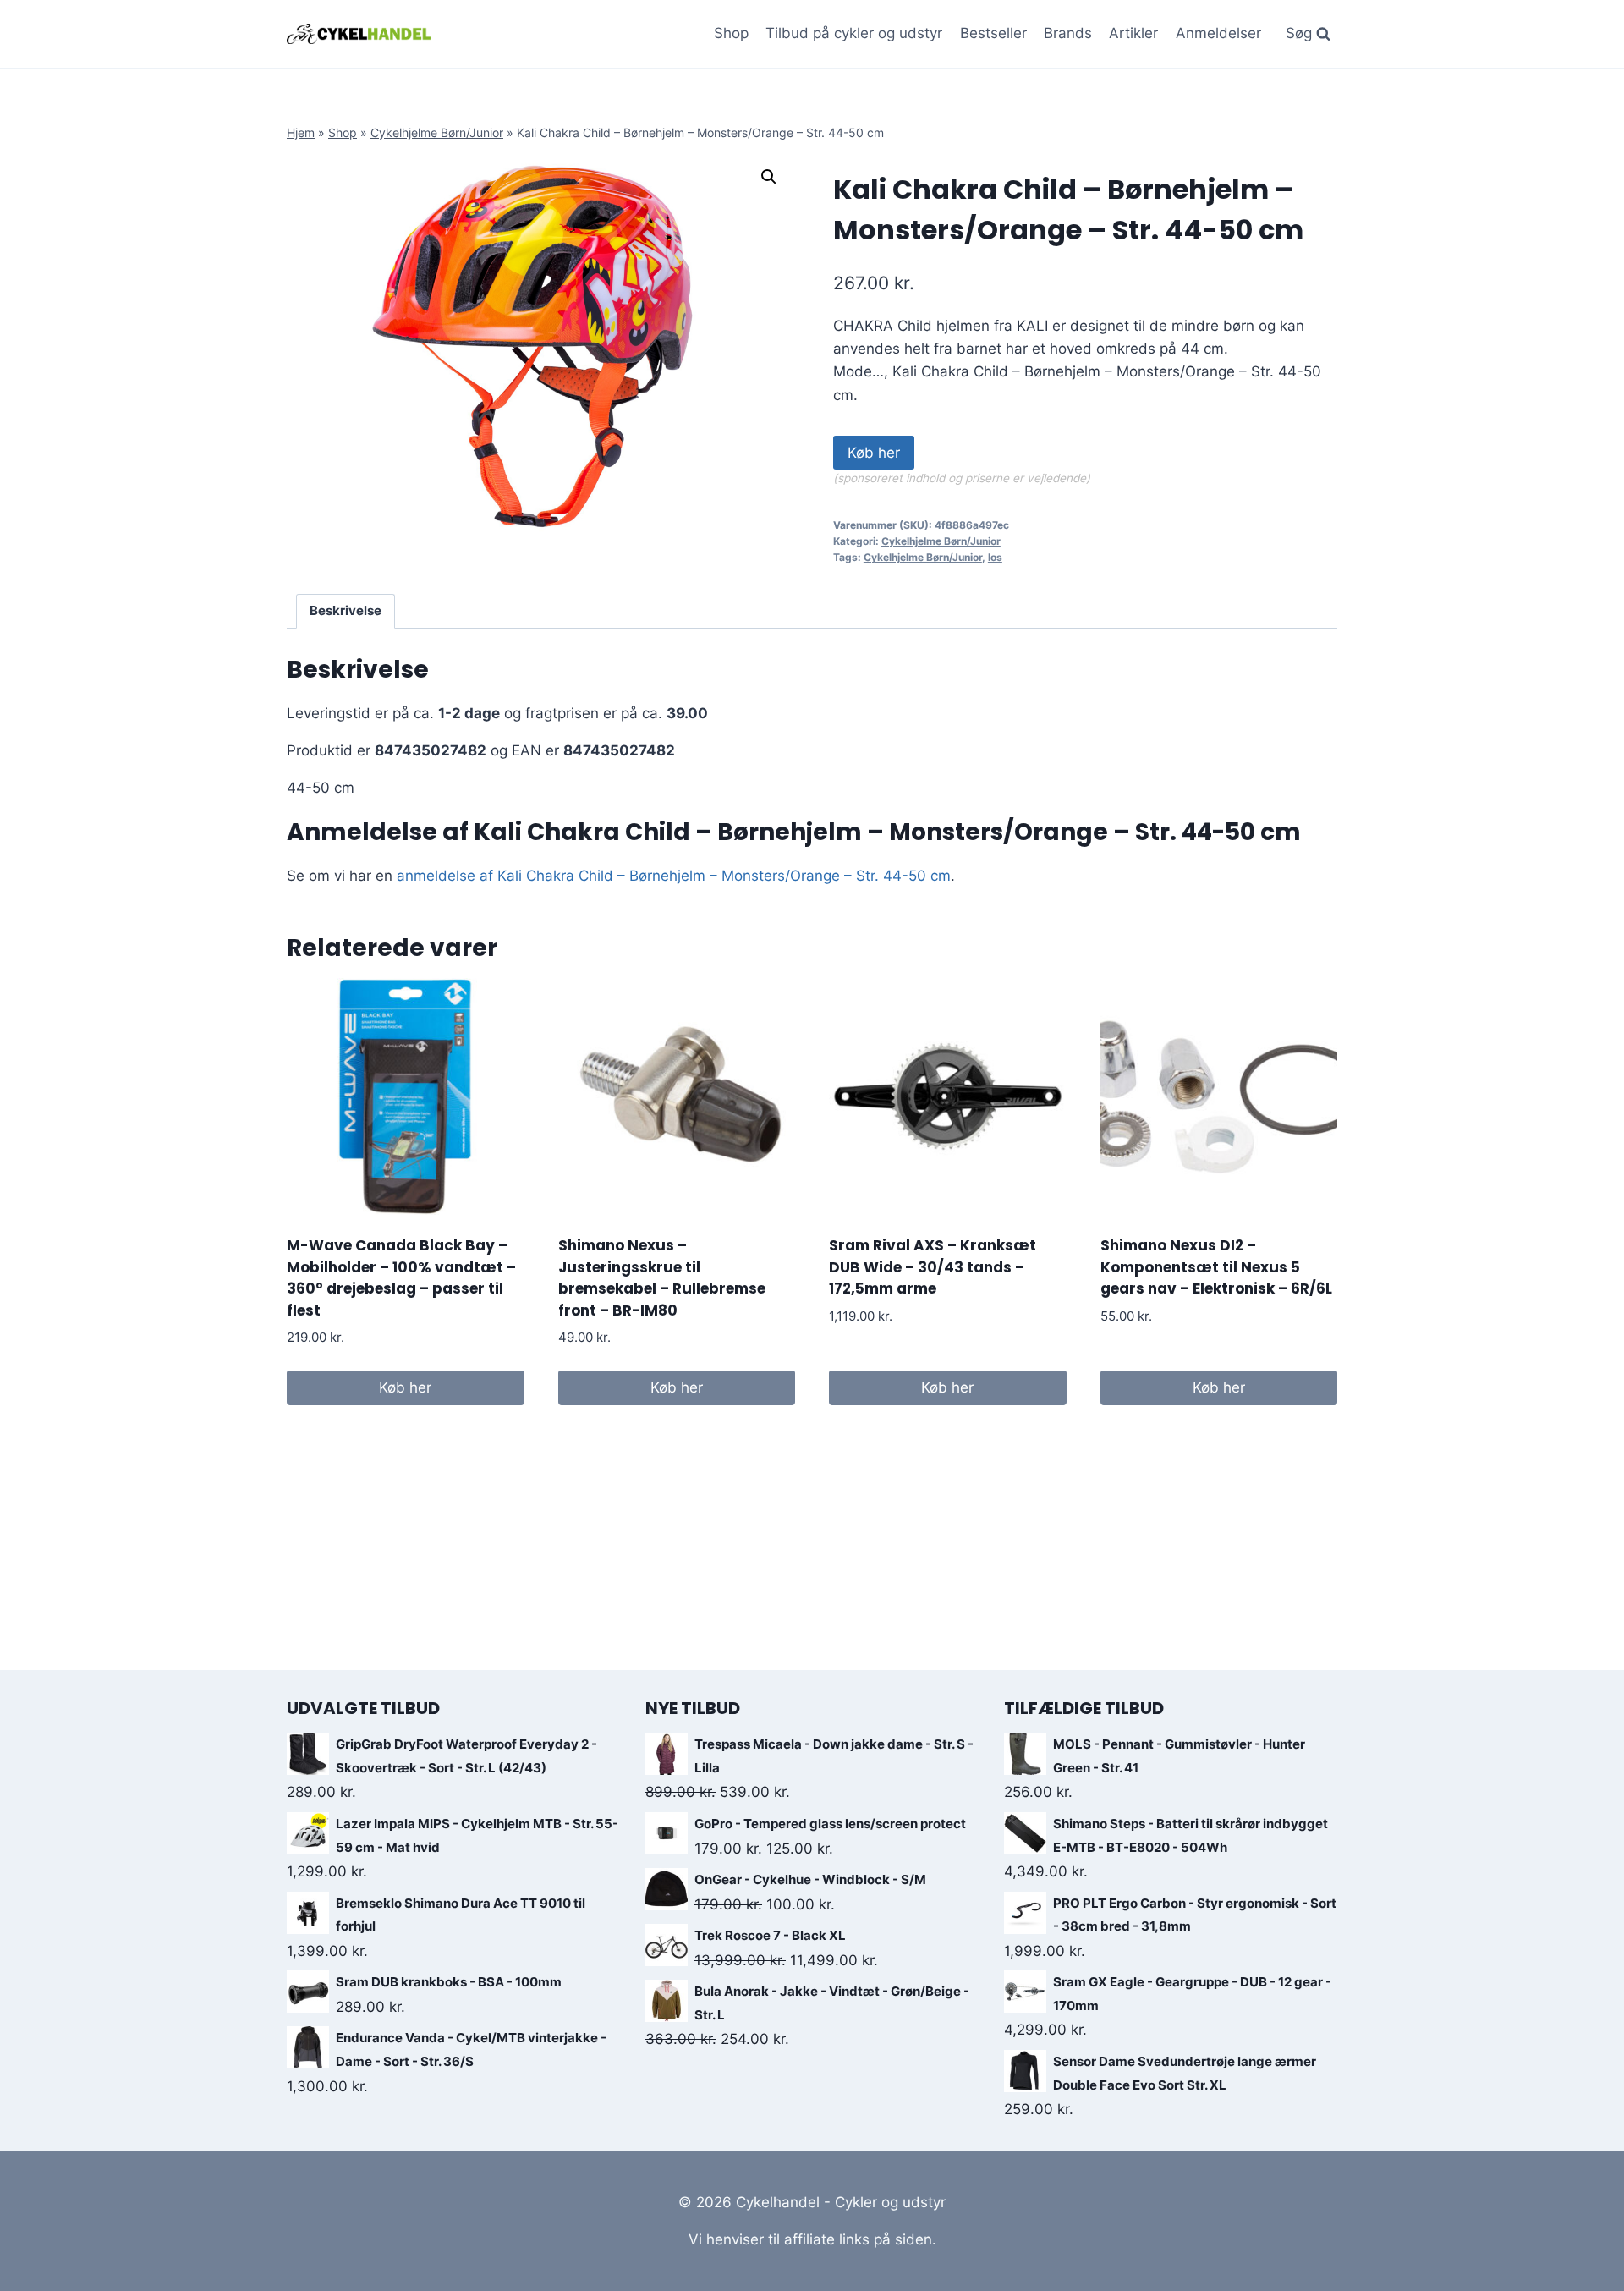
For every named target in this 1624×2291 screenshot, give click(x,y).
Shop (731, 33)
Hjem (301, 132)
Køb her (874, 453)
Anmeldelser (1218, 33)
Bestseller (993, 33)
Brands (1068, 33)
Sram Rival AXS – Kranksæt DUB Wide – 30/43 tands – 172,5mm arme (933, 1267)
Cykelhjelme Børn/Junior (437, 132)
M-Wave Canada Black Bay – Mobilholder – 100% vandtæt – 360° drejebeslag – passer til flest (401, 1278)
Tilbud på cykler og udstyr (854, 33)
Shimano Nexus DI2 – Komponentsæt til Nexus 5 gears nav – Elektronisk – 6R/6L (1216, 1267)
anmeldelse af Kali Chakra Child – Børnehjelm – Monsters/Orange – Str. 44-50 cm (674, 876)
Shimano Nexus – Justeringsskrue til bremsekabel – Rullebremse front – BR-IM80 (662, 1278)
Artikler (1133, 33)
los (995, 557)
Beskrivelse (346, 610)
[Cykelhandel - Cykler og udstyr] (359, 33)
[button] (769, 177)
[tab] (346, 612)
